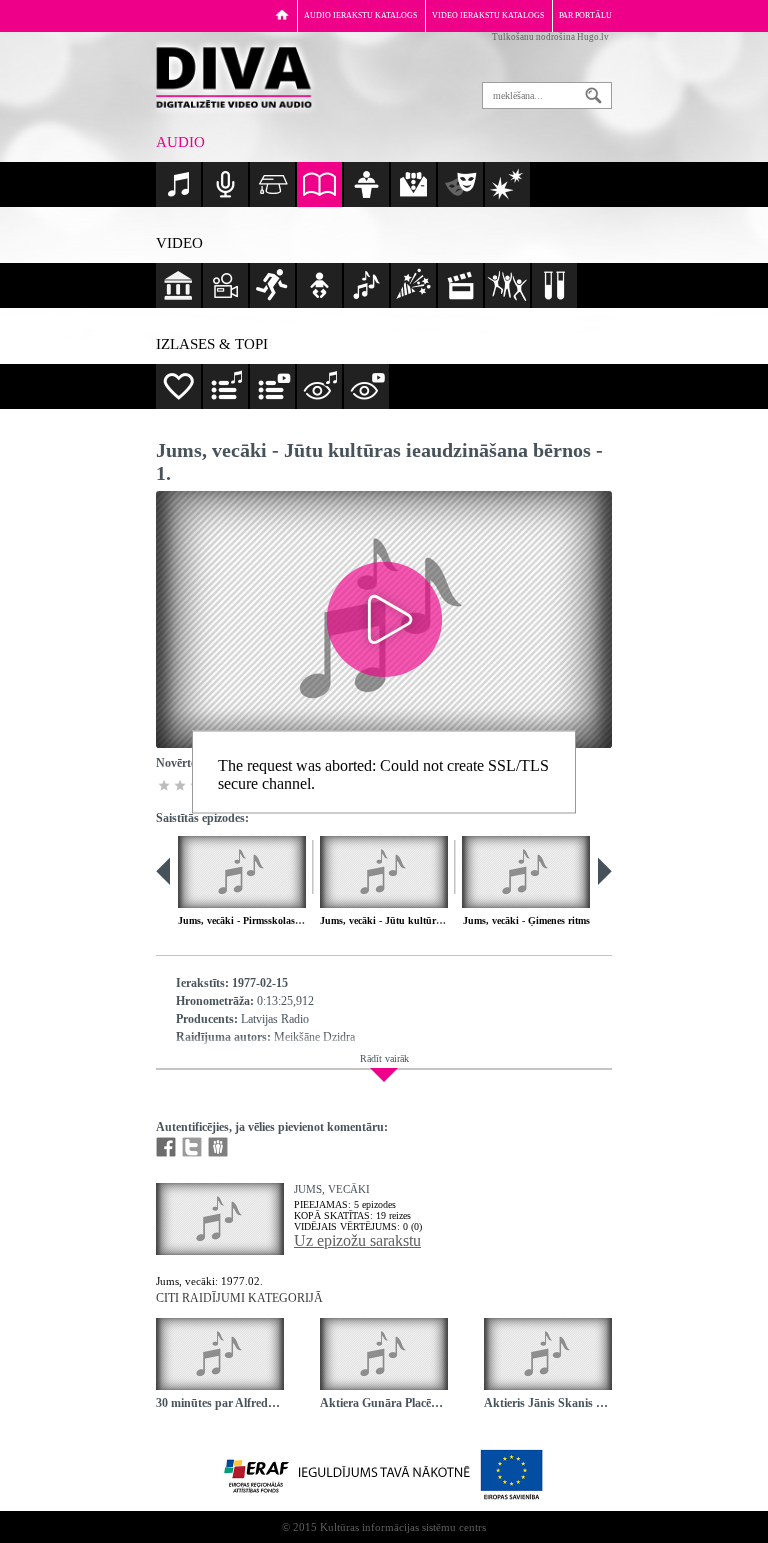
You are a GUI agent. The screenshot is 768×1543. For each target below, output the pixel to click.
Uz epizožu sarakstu (357, 1240)
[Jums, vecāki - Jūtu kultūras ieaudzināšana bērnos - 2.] (384, 872)
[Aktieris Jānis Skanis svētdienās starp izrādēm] (548, 1354)
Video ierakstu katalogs (488, 15)
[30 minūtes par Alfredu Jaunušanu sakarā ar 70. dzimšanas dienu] (220, 1354)
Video (179, 243)
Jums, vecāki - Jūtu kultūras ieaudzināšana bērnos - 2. (439, 920)
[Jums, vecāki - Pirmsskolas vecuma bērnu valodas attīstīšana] (242, 872)
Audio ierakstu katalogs (360, 15)
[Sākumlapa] (282, 14)
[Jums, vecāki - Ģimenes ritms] (526, 872)
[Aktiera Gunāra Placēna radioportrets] (384, 1354)
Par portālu (585, 15)
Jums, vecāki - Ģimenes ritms (526, 920)
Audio (180, 142)
